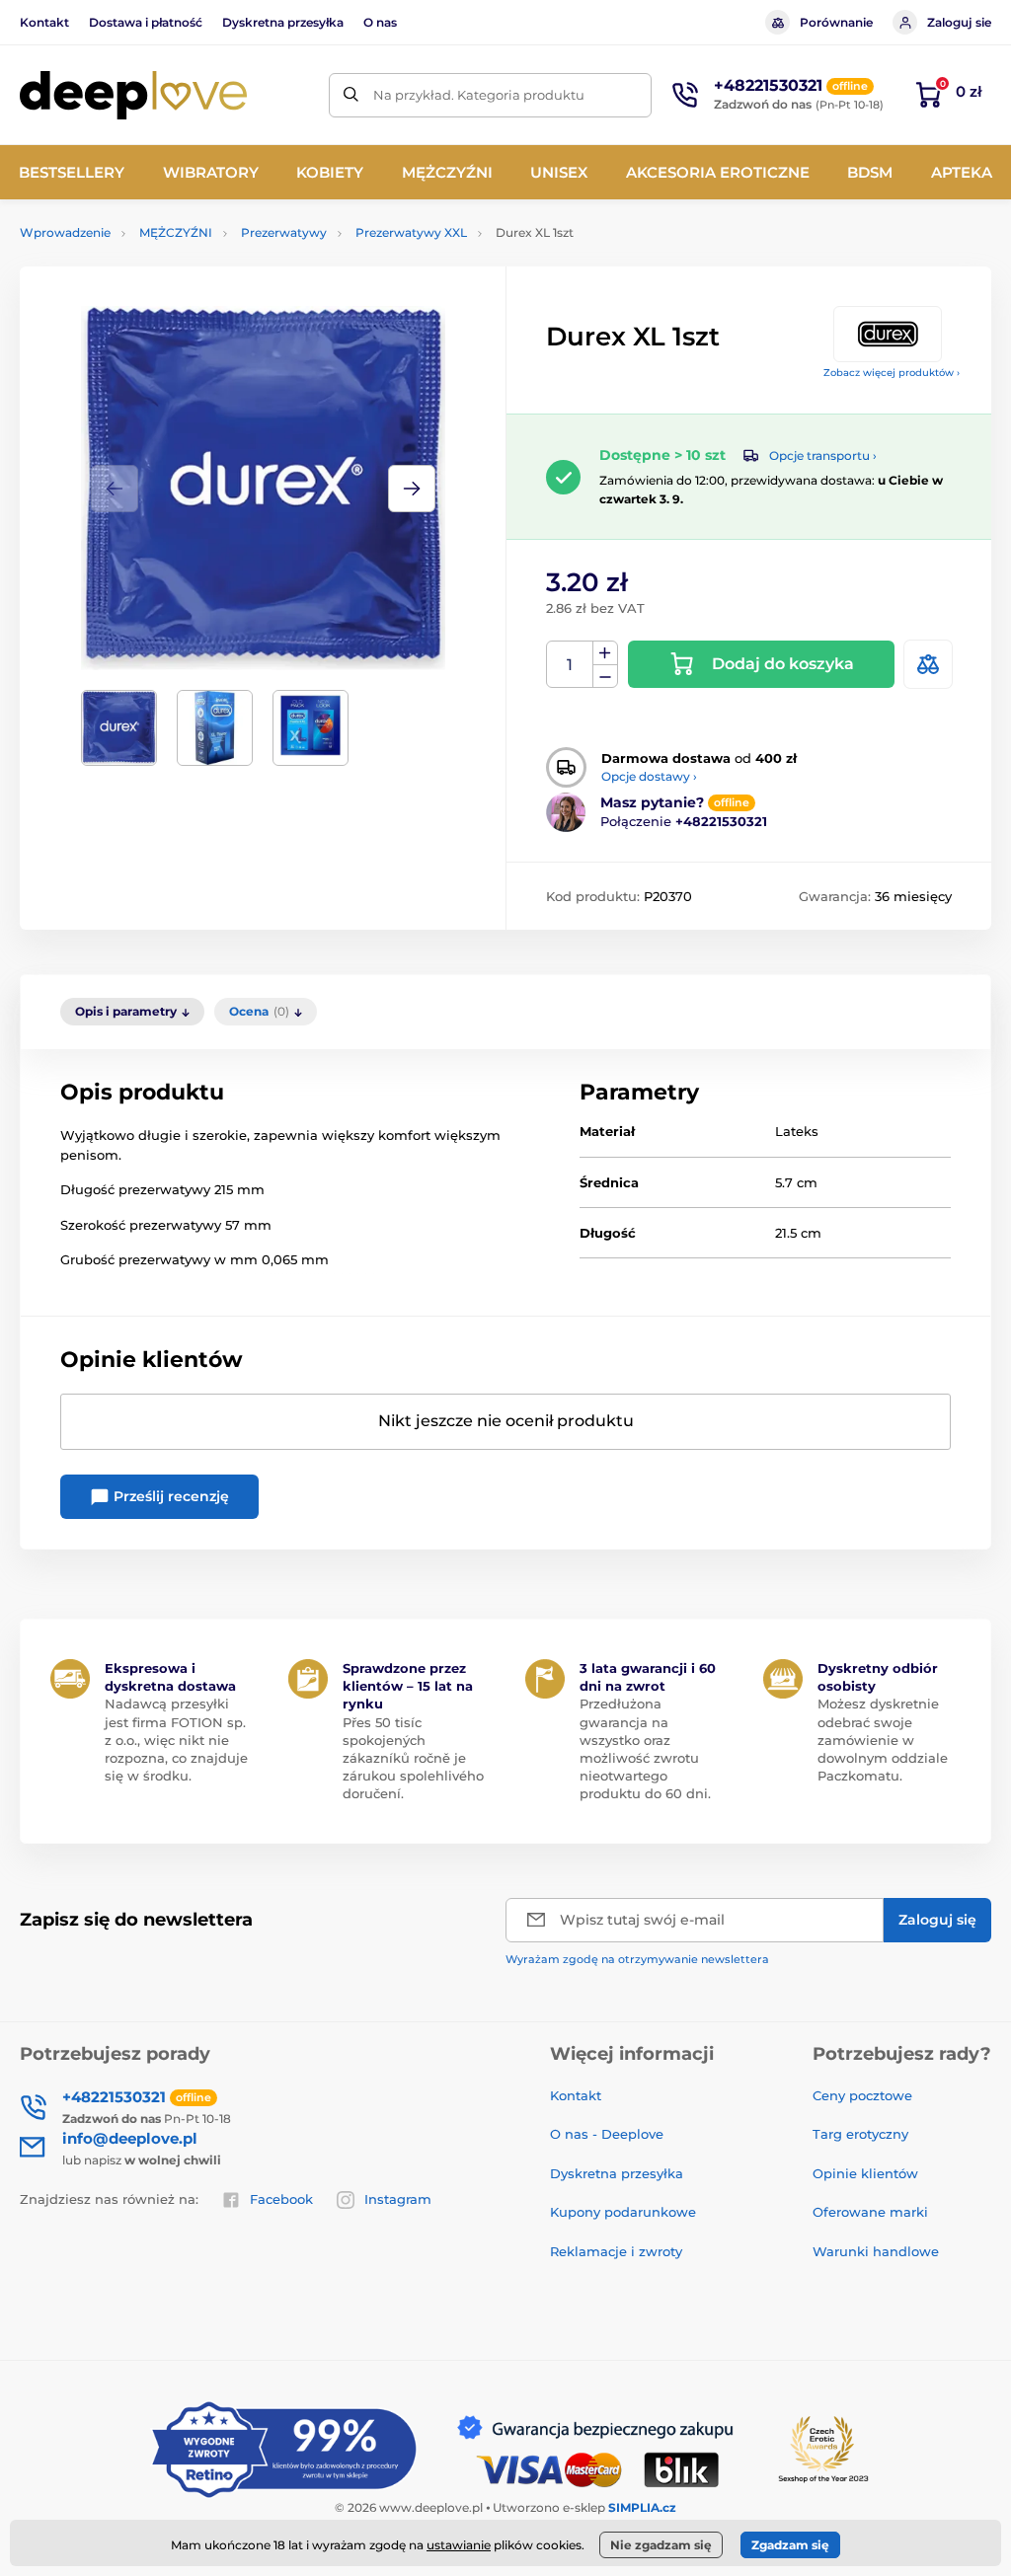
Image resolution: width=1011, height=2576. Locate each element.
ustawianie (459, 2545)
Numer (570, 665)
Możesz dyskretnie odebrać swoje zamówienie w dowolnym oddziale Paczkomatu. (883, 1740)
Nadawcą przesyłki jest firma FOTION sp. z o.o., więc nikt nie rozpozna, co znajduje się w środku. (176, 1740)
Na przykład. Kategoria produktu (479, 95)
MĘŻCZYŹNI (176, 232)
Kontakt (44, 22)
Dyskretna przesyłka (283, 22)
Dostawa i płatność (146, 22)
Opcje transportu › (823, 455)
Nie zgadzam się (661, 2545)
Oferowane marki (870, 2212)
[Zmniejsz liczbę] (605, 677)
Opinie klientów (865, 2173)
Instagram (398, 2199)
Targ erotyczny (860, 2134)
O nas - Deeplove (607, 2134)
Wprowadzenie (65, 232)
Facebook (281, 2199)
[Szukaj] (351, 95)
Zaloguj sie (959, 22)
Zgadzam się (790, 2545)
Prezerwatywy (284, 232)
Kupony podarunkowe (623, 2212)
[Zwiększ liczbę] (605, 653)
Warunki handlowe (876, 2251)
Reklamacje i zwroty (616, 2251)
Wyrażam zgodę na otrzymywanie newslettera (637, 1959)
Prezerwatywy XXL (411, 232)
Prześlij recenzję (169, 1496)
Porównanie (836, 22)
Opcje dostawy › (649, 776)
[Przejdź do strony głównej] (133, 95)
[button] (412, 489)
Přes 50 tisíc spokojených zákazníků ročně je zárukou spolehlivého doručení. (413, 1758)
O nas (380, 22)
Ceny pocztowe (862, 2095)
